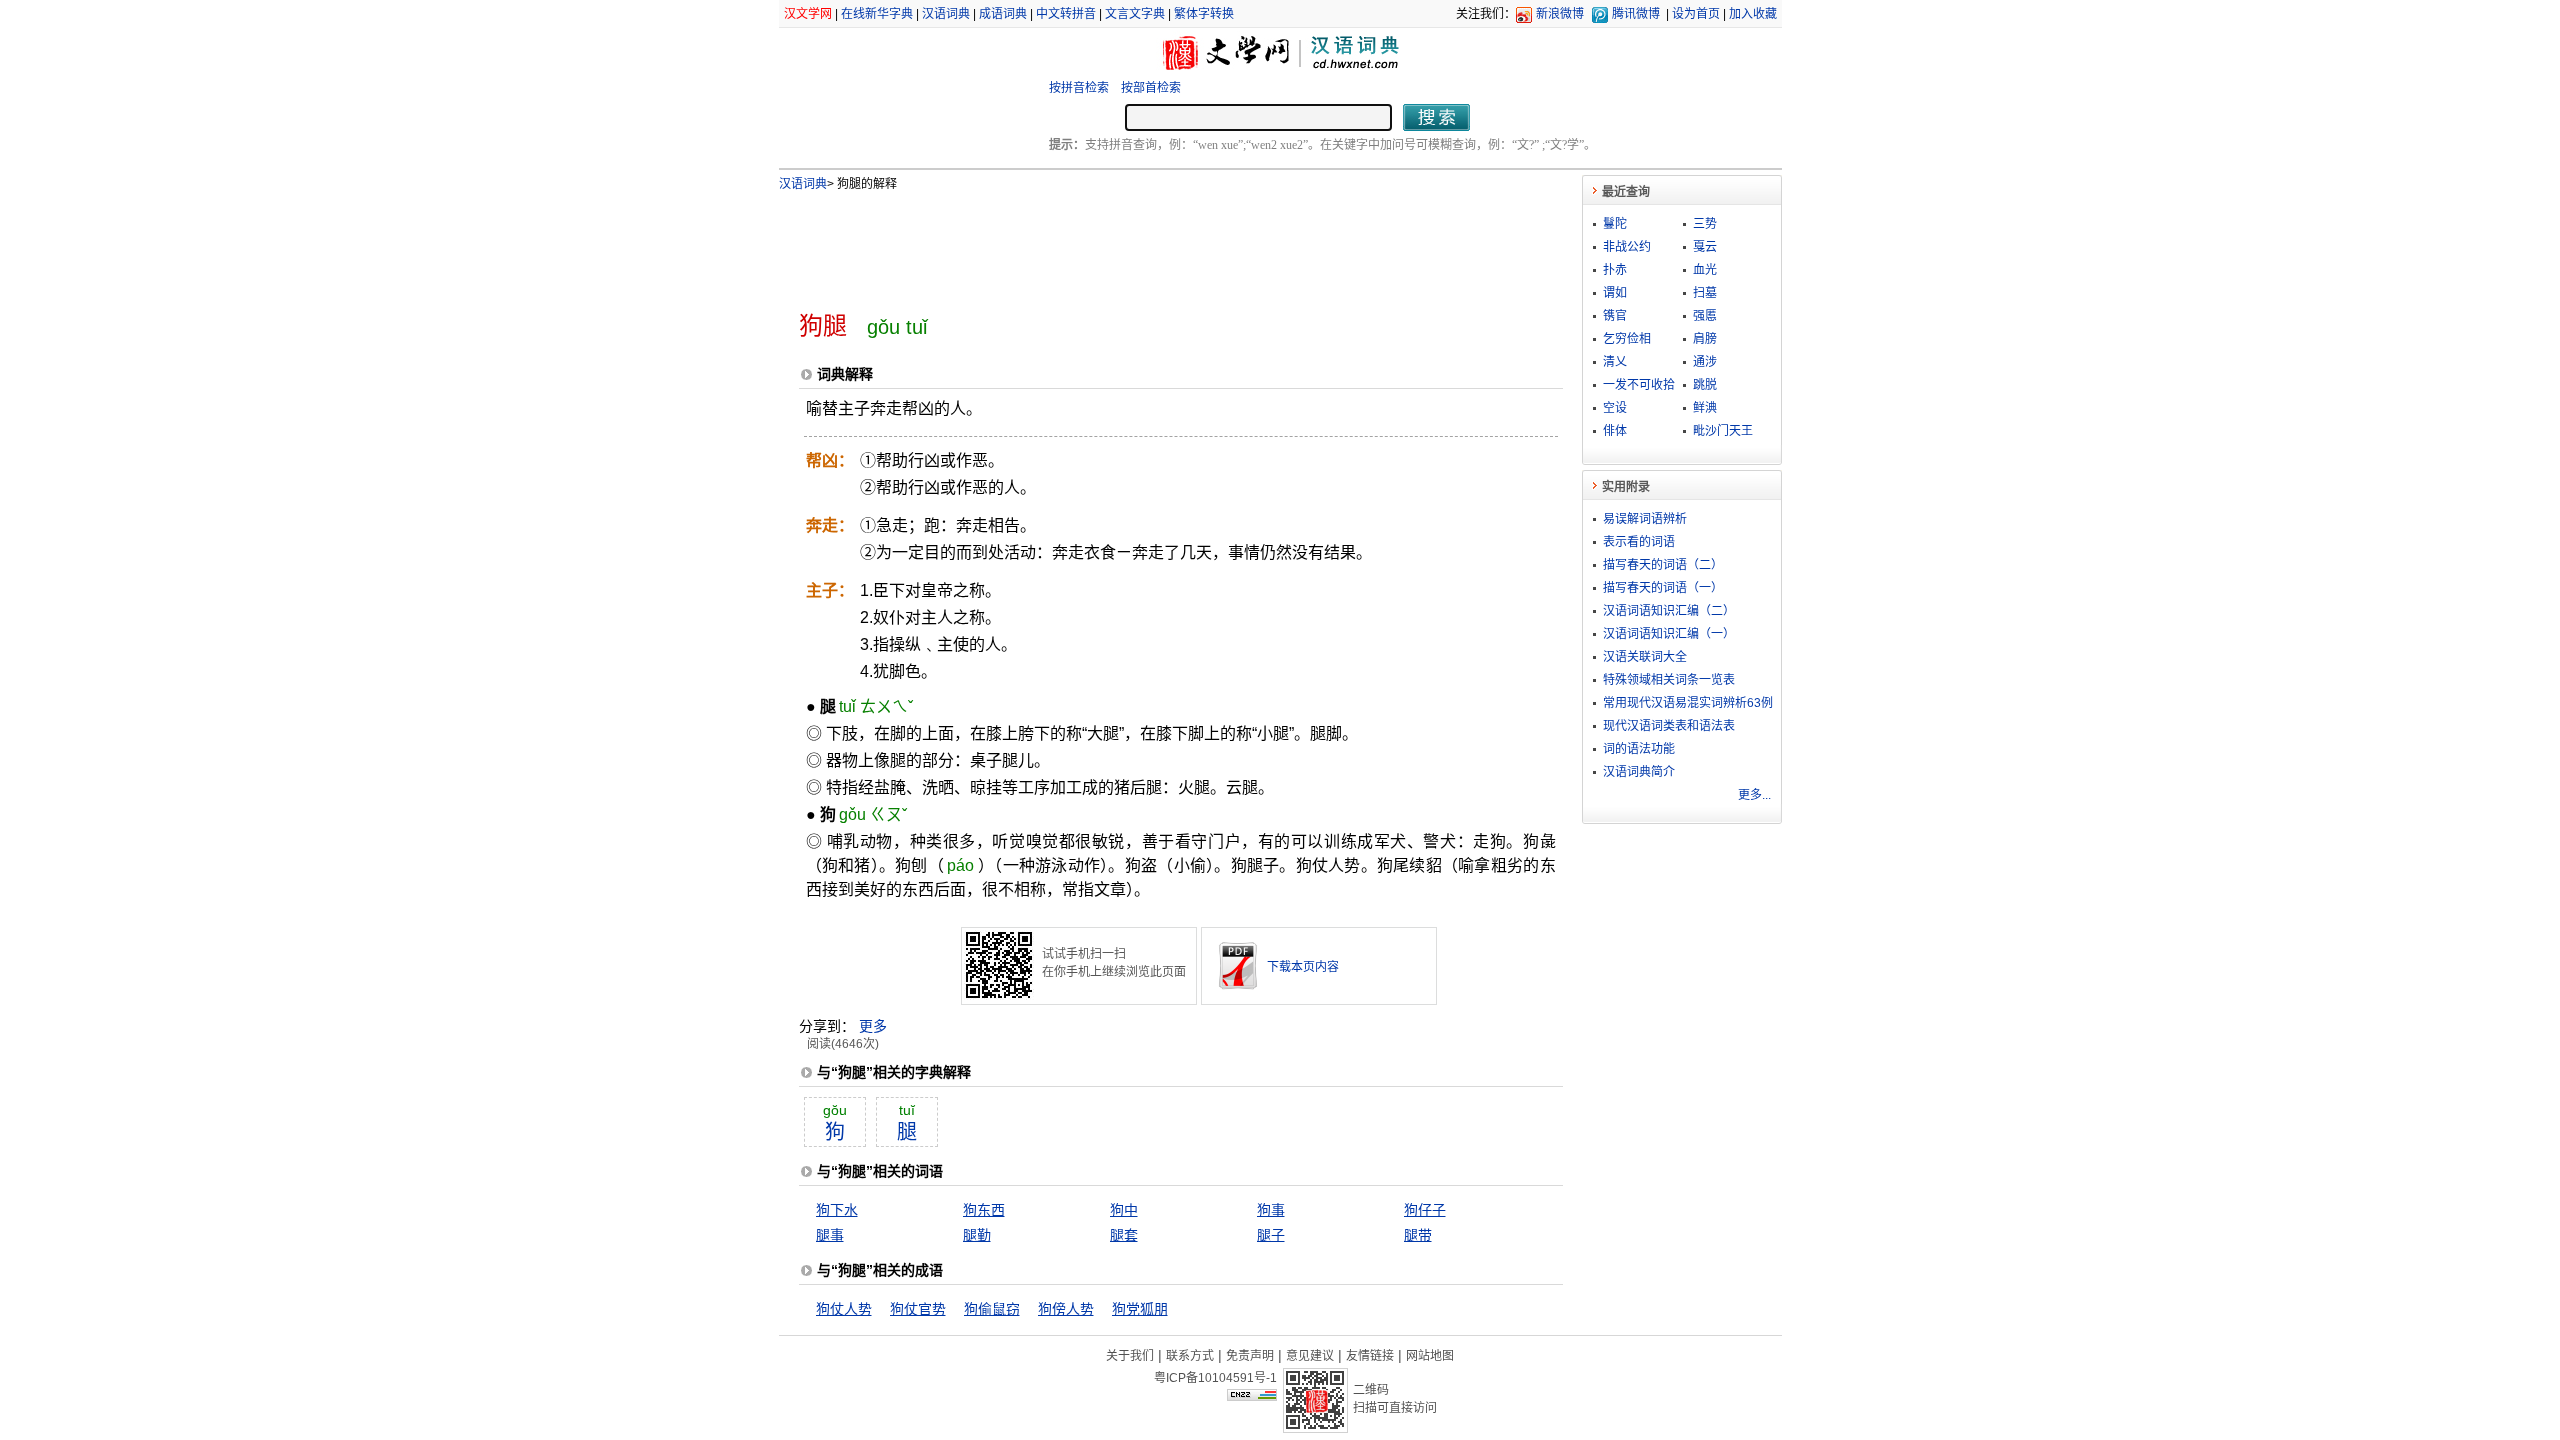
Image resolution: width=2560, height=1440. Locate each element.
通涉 (1705, 362)
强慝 (1705, 316)
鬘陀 (1615, 224)
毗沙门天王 (1723, 431)
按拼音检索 (1079, 88)
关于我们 (1130, 1356)
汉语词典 (946, 14)
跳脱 (1705, 385)
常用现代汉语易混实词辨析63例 (1688, 703)
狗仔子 (1425, 1210)
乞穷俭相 (1627, 339)
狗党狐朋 (1140, 1309)
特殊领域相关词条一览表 (1669, 680)
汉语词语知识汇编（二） (1669, 611)
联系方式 (1190, 1356)
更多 (873, 1026)
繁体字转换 (1204, 14)
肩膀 (1705, 339)
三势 (1705, 224)
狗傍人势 (1066, 1309)
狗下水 (837, 1210)
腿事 (830, 1235)
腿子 (1271, 1235)
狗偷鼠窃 (992, 1309)
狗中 (1124, 1210)
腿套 (1124, 1235)
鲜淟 (1705, 408)
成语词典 (1003, 14)
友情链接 (1370, 1356)
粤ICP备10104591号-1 (1215, 1378)
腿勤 (977, 1235)
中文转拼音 (1066, 14)
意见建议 (1310, 1356)
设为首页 (1696, 14)
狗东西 (984, 1210)
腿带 (1418, 1235)
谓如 (1615, 293)
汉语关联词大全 (1645, 657)
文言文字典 (1135, 14)
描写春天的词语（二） (1663, 565)
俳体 (1615, 431)
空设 (1615, 408)
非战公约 (1627, 247)
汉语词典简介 (1639, 772)
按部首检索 (1151, 88)
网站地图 (1430, 1356)
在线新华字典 (877, 14)
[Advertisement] (1148, 243)
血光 (1705, 270)
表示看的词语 (1639, 542)
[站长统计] (1252, 1396)
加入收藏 (1753, 14)
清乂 (1615, 362)
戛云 (1705, 247)
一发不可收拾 (1639, 385)
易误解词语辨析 (1645, 519)
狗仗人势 (844, 1309)
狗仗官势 (918, 1309)
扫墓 (1705, 293)
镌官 (1615, 316)
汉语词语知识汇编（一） (1669, 634)
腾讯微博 (1636, 14)
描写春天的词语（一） (1663, 588)
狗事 (1271, 1210)
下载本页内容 (1303, 967)
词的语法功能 (1639, 749)
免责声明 (1250, 1356)
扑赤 (1615, 270)
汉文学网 (808, 14)
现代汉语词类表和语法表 (1669, 726)
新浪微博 (1560, 14)
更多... (1754, 795)
